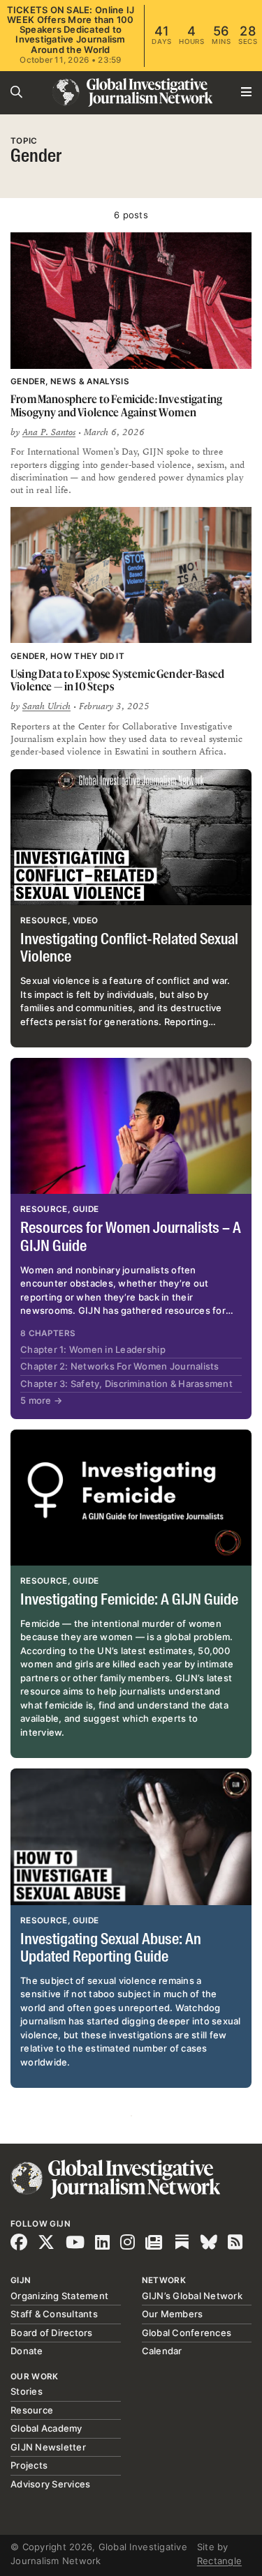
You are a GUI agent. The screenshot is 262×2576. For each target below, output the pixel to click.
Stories (27, 2391)
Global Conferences (187, 2333)
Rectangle (219, 2561)
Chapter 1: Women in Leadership (93, 1349)
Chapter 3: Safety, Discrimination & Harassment (126, 1384)
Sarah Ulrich (46, 706)
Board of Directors (52, 2333)
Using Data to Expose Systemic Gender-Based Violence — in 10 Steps (117, 680)
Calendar (162, 2351)
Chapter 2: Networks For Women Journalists (120, 1366)
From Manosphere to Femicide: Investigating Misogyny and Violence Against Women (116, 406)
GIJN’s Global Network (192, 2296)
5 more (41, 1400)
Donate (27, 2351)
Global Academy (46, 2428)
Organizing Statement (59, 2296)
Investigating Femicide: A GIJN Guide (129, 1600)
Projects (29, 2465)
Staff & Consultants (54, 2314)
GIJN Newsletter (48, 2447)
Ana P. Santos (49, 432)
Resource (32, 2410)
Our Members (173, 2314)
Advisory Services (50, 2484)
